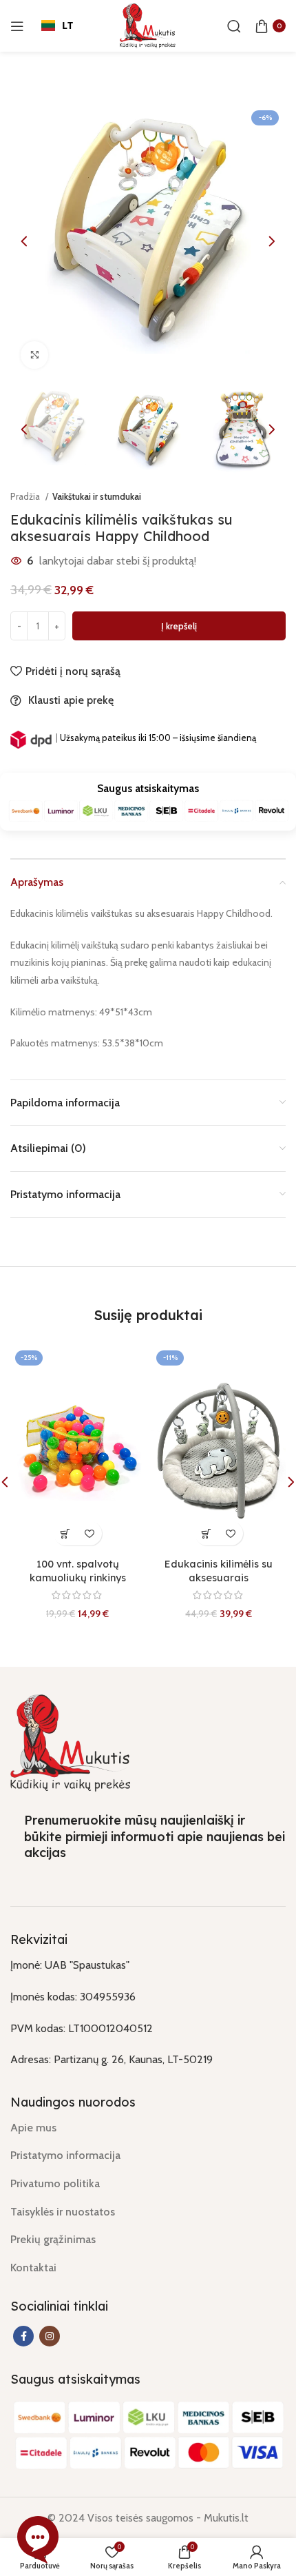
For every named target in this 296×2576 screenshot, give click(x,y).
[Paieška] (234, 26)
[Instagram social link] (50, 2336)
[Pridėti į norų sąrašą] (90, 1533)
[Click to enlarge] (34, 355)
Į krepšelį (179, 626)
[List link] (148, 2128)
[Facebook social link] (23, 2336)
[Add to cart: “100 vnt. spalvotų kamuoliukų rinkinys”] (66, 1533)
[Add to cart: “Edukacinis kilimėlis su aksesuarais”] (207, 1533)
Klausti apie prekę (71, 700)
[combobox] (57, 26)
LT (67, 25)
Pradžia (26, 496)
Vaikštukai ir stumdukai (97, 496)
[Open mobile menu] (17, 26)
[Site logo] (148, 24)
